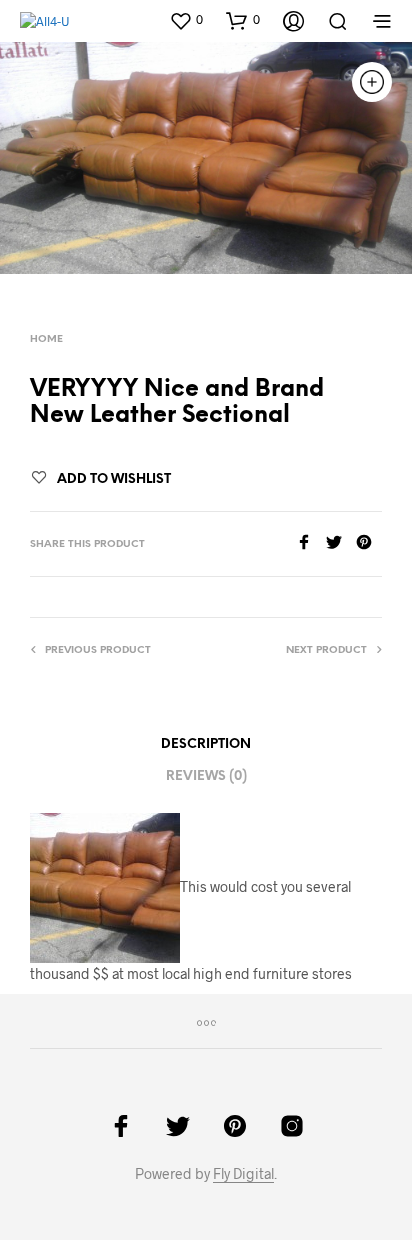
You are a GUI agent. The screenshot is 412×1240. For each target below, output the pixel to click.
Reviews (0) (206, 776)
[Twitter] (341, 543)
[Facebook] (311, 543)
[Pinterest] (369, 543)
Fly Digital (243, 1174)
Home (46, 339)
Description (206, 744)
